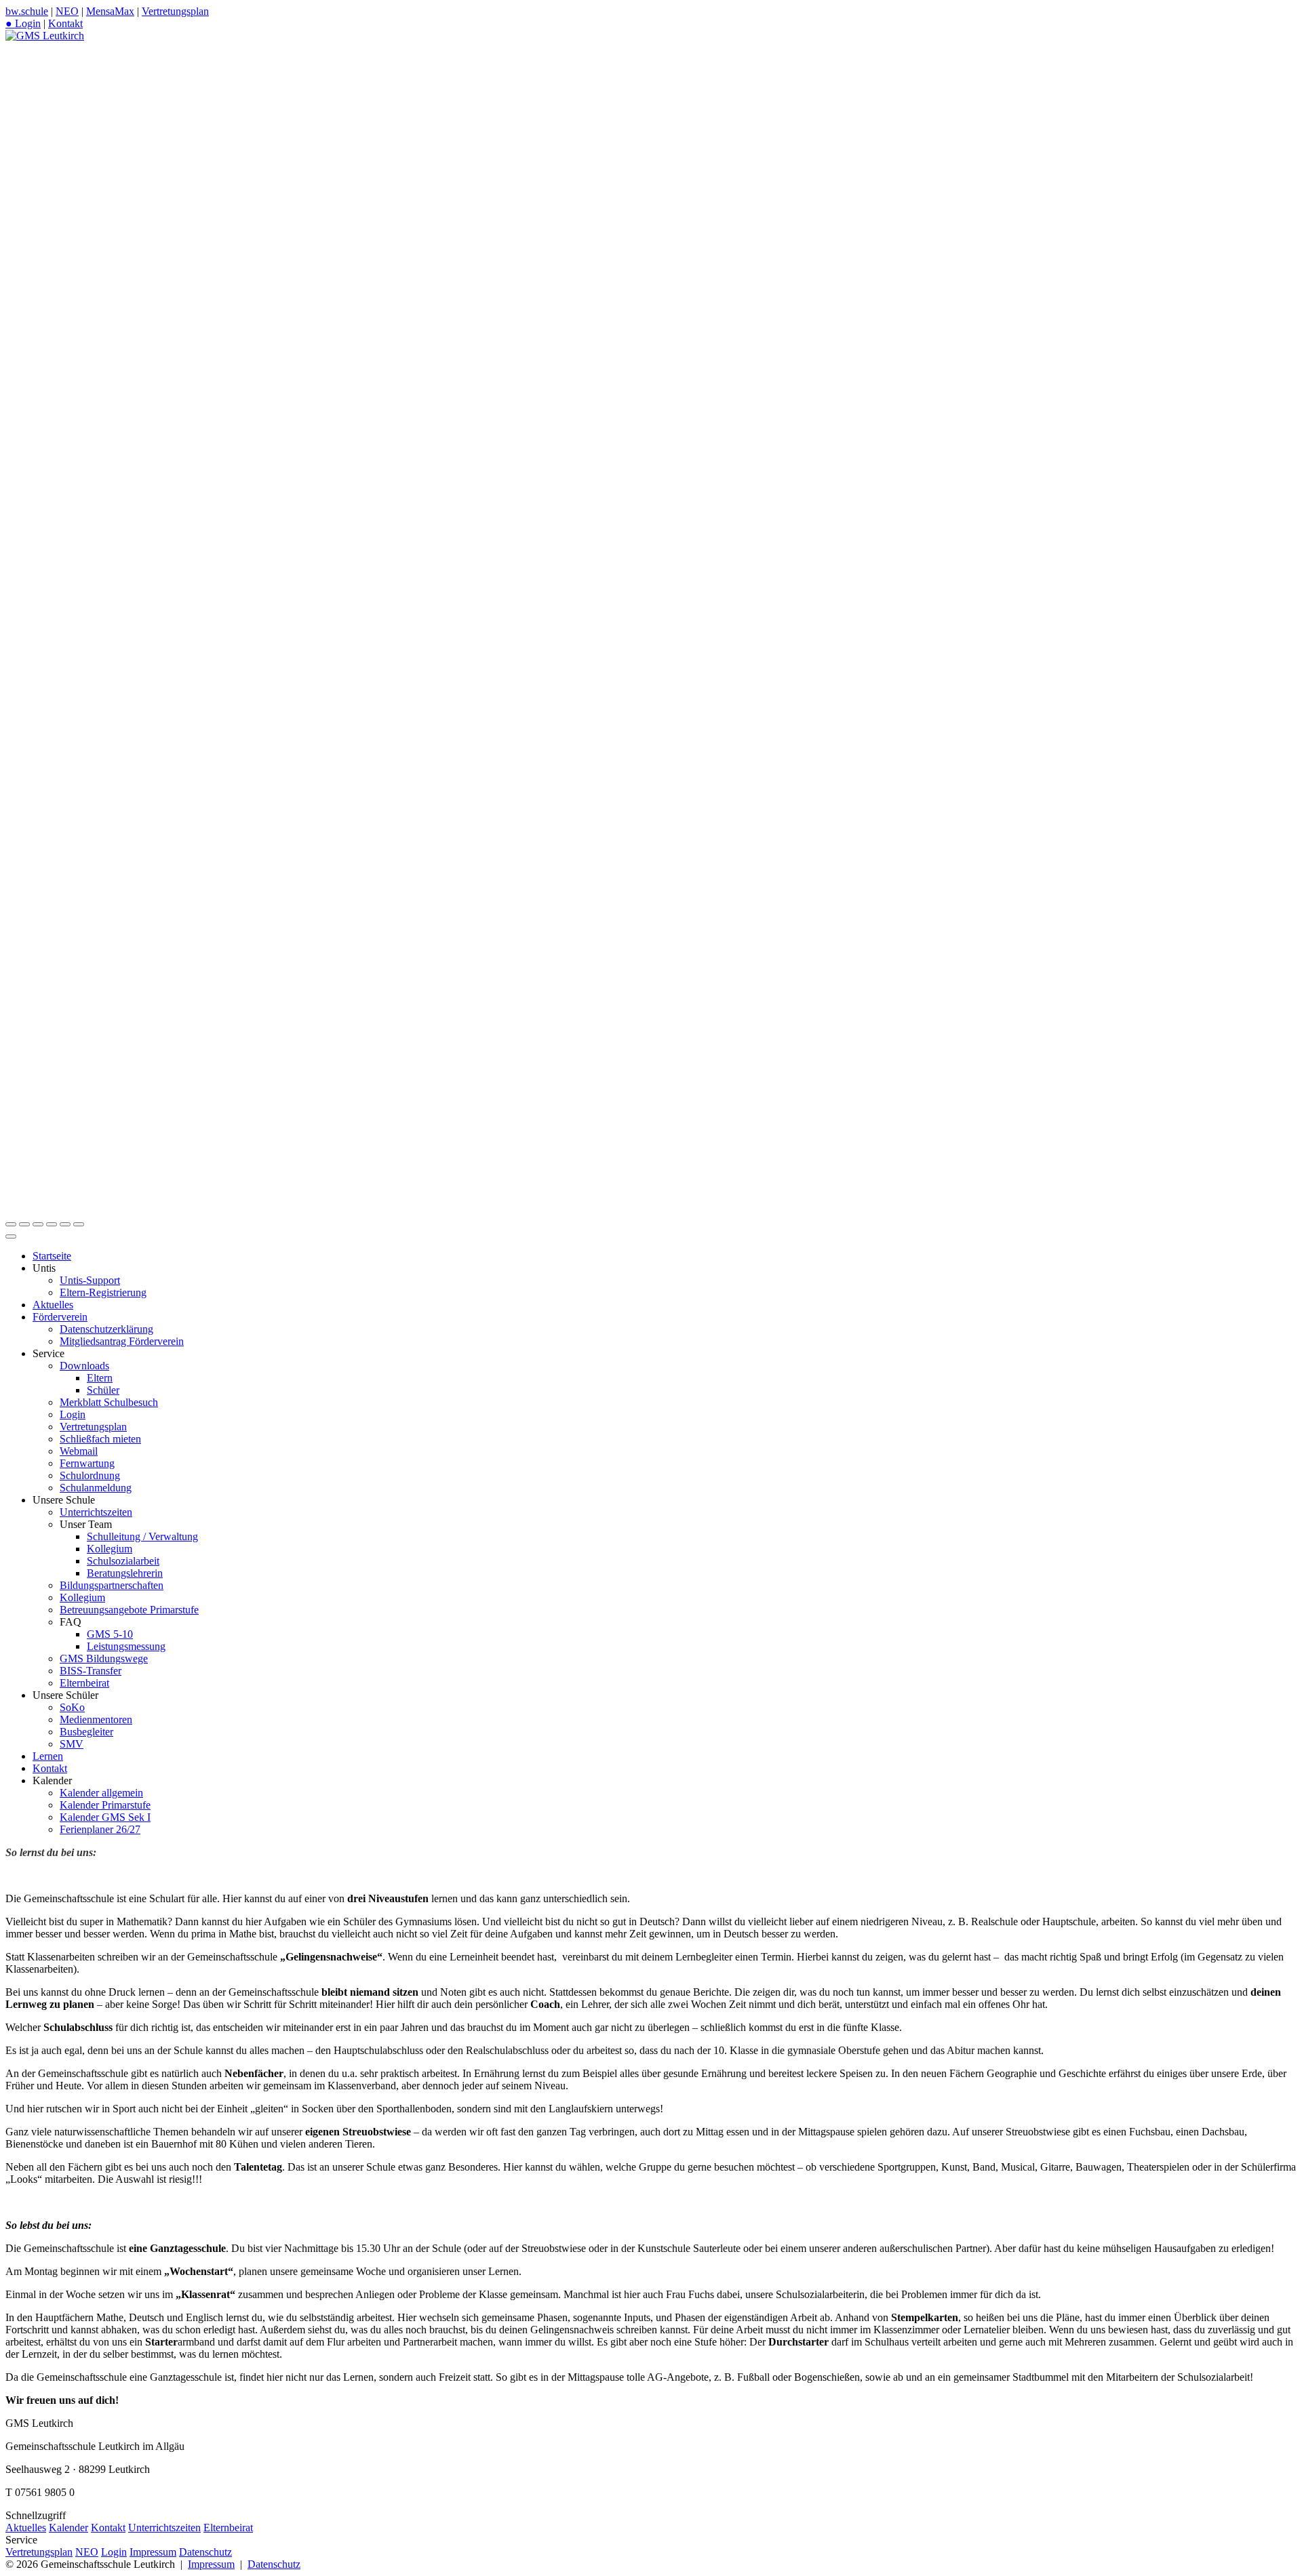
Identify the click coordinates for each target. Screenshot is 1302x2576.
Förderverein (60, 1317)
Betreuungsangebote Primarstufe (129, 1610)
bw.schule (27, 11)
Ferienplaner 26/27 (100, 1829)
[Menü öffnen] (11, 1236)
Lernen (48, 1756)
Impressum (153, 2552)
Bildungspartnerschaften (112, 1585)
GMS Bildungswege (104, 1658)
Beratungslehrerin (125, 1573)
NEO (67, 11)
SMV (72, 1744)
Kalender (68, 2528)
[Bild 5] (65, 1224)
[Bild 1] (11, 1224)
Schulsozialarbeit (123, 1561)
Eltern (100, 1378)
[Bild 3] (38, 1224)
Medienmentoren (96, 1719)
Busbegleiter (86, 1732)
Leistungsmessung (126, 1646)
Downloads (84, 1366)
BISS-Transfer (91, 1671)
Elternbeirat (84, 1683)
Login (73, 1414)
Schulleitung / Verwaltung (142, 1536)
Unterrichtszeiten (96, 1512)
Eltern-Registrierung (103, 1292)
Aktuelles (53, 1305)
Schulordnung (90, 1475)
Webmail (79, 1451)
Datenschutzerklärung (106, 1329)
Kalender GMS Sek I (105, 1817)
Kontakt (65, 23)
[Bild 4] (52, 1224)
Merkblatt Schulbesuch (109, 1402)
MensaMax (110, 11)
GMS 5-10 (110, 1634)
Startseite (52, 1256)
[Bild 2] (24, 1224)
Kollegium (110, 1549)
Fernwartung (87, 1463)
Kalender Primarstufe (105, 1805)
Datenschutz (205, 2552)
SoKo (72, 1707)
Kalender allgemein (101, 1793)
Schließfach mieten (100, 1439)
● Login (23, 23)
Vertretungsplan (175, 11)
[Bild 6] (79, 1224)
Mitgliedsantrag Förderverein (122, 1341)
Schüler (103, 1390)
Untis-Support (90, 1280)
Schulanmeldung (96, 1488)
